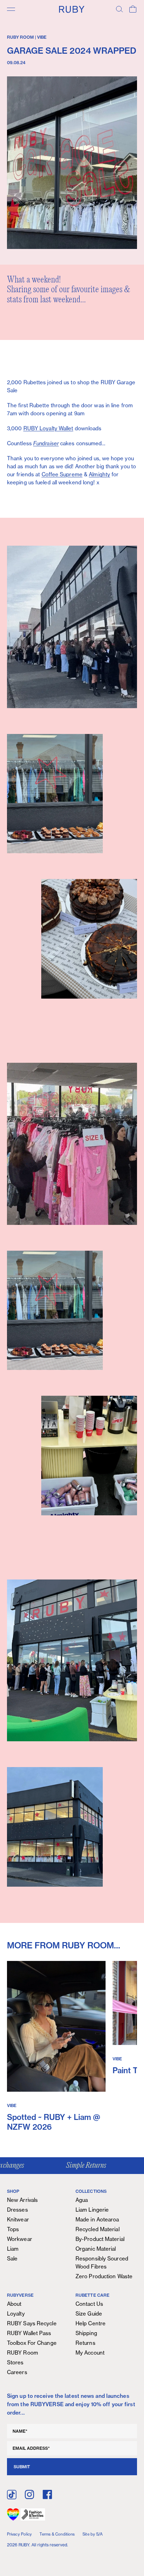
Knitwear (18, 2219)
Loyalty (16, 2314)
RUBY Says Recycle (32, 2323)
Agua (82, 2200)
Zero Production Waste (104, 2276)
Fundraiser (46, 443)
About (14, 2304)
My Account (90, 2353)
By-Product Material (100, 2239)
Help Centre (91, 2323)
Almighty (99, 474)
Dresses (17, 2210)
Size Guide (89, 2314)
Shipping (86, 2333)
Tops (13, 2229)
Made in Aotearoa (97, 2219)
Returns (85, 2343)
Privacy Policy (19, 2534)
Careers (17, 2372)
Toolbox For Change (32, 2343)
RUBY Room (23, 2353)
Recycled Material (98, 2229)
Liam (13, 2249)
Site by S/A (93, 2534)
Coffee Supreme (62, 474)
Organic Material (96, 2249)
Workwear (20, 2239)
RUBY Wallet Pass (29, 2333)
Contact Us (89, 2304)
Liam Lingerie (92, 2210)
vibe (42, 37)
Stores (15, 2362)
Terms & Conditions (57, 2534)
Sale (12, 2259)
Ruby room (20, 37)
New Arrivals (22, 2200)
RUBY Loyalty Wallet (48, 428)
